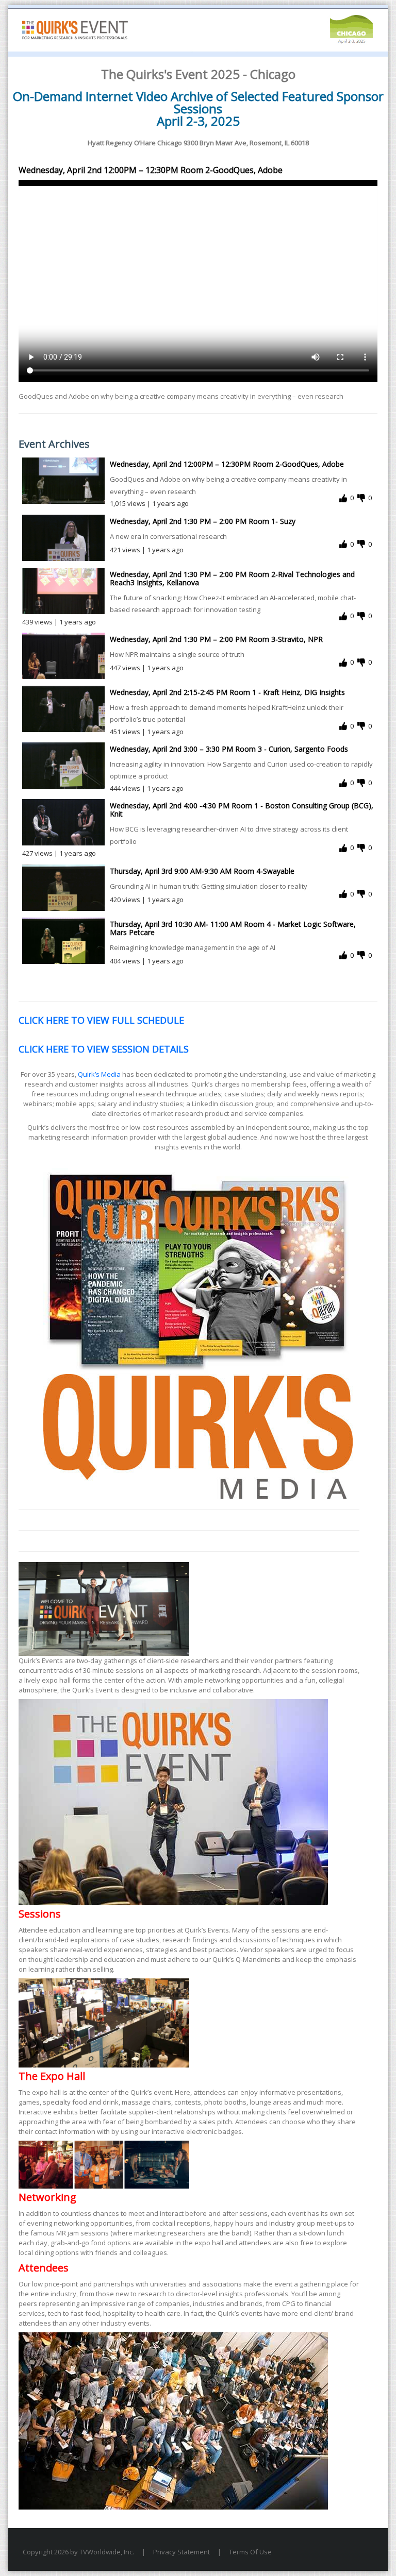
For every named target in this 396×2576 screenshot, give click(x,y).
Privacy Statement (181, 2552)
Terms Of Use (250, 2552)
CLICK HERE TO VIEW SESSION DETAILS (104, 1049)
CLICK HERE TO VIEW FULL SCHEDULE (101, 1020)
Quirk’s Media (99, 1074)
